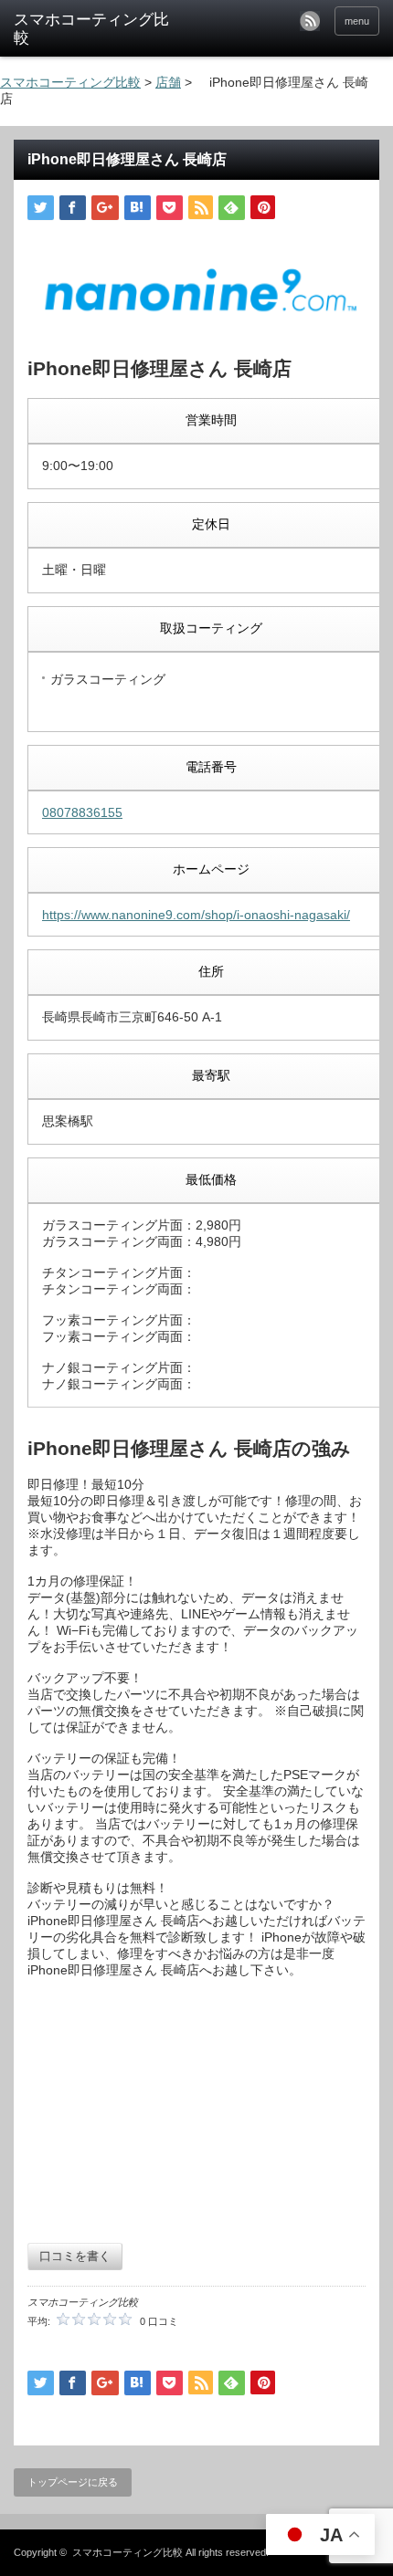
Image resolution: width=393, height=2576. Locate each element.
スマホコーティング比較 (127, 2552)
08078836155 (82, 812)
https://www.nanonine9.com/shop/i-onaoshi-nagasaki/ (196, 915)
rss (310, 21)
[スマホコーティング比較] (92, 30)
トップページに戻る (73, 2482)
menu (357, 21)
